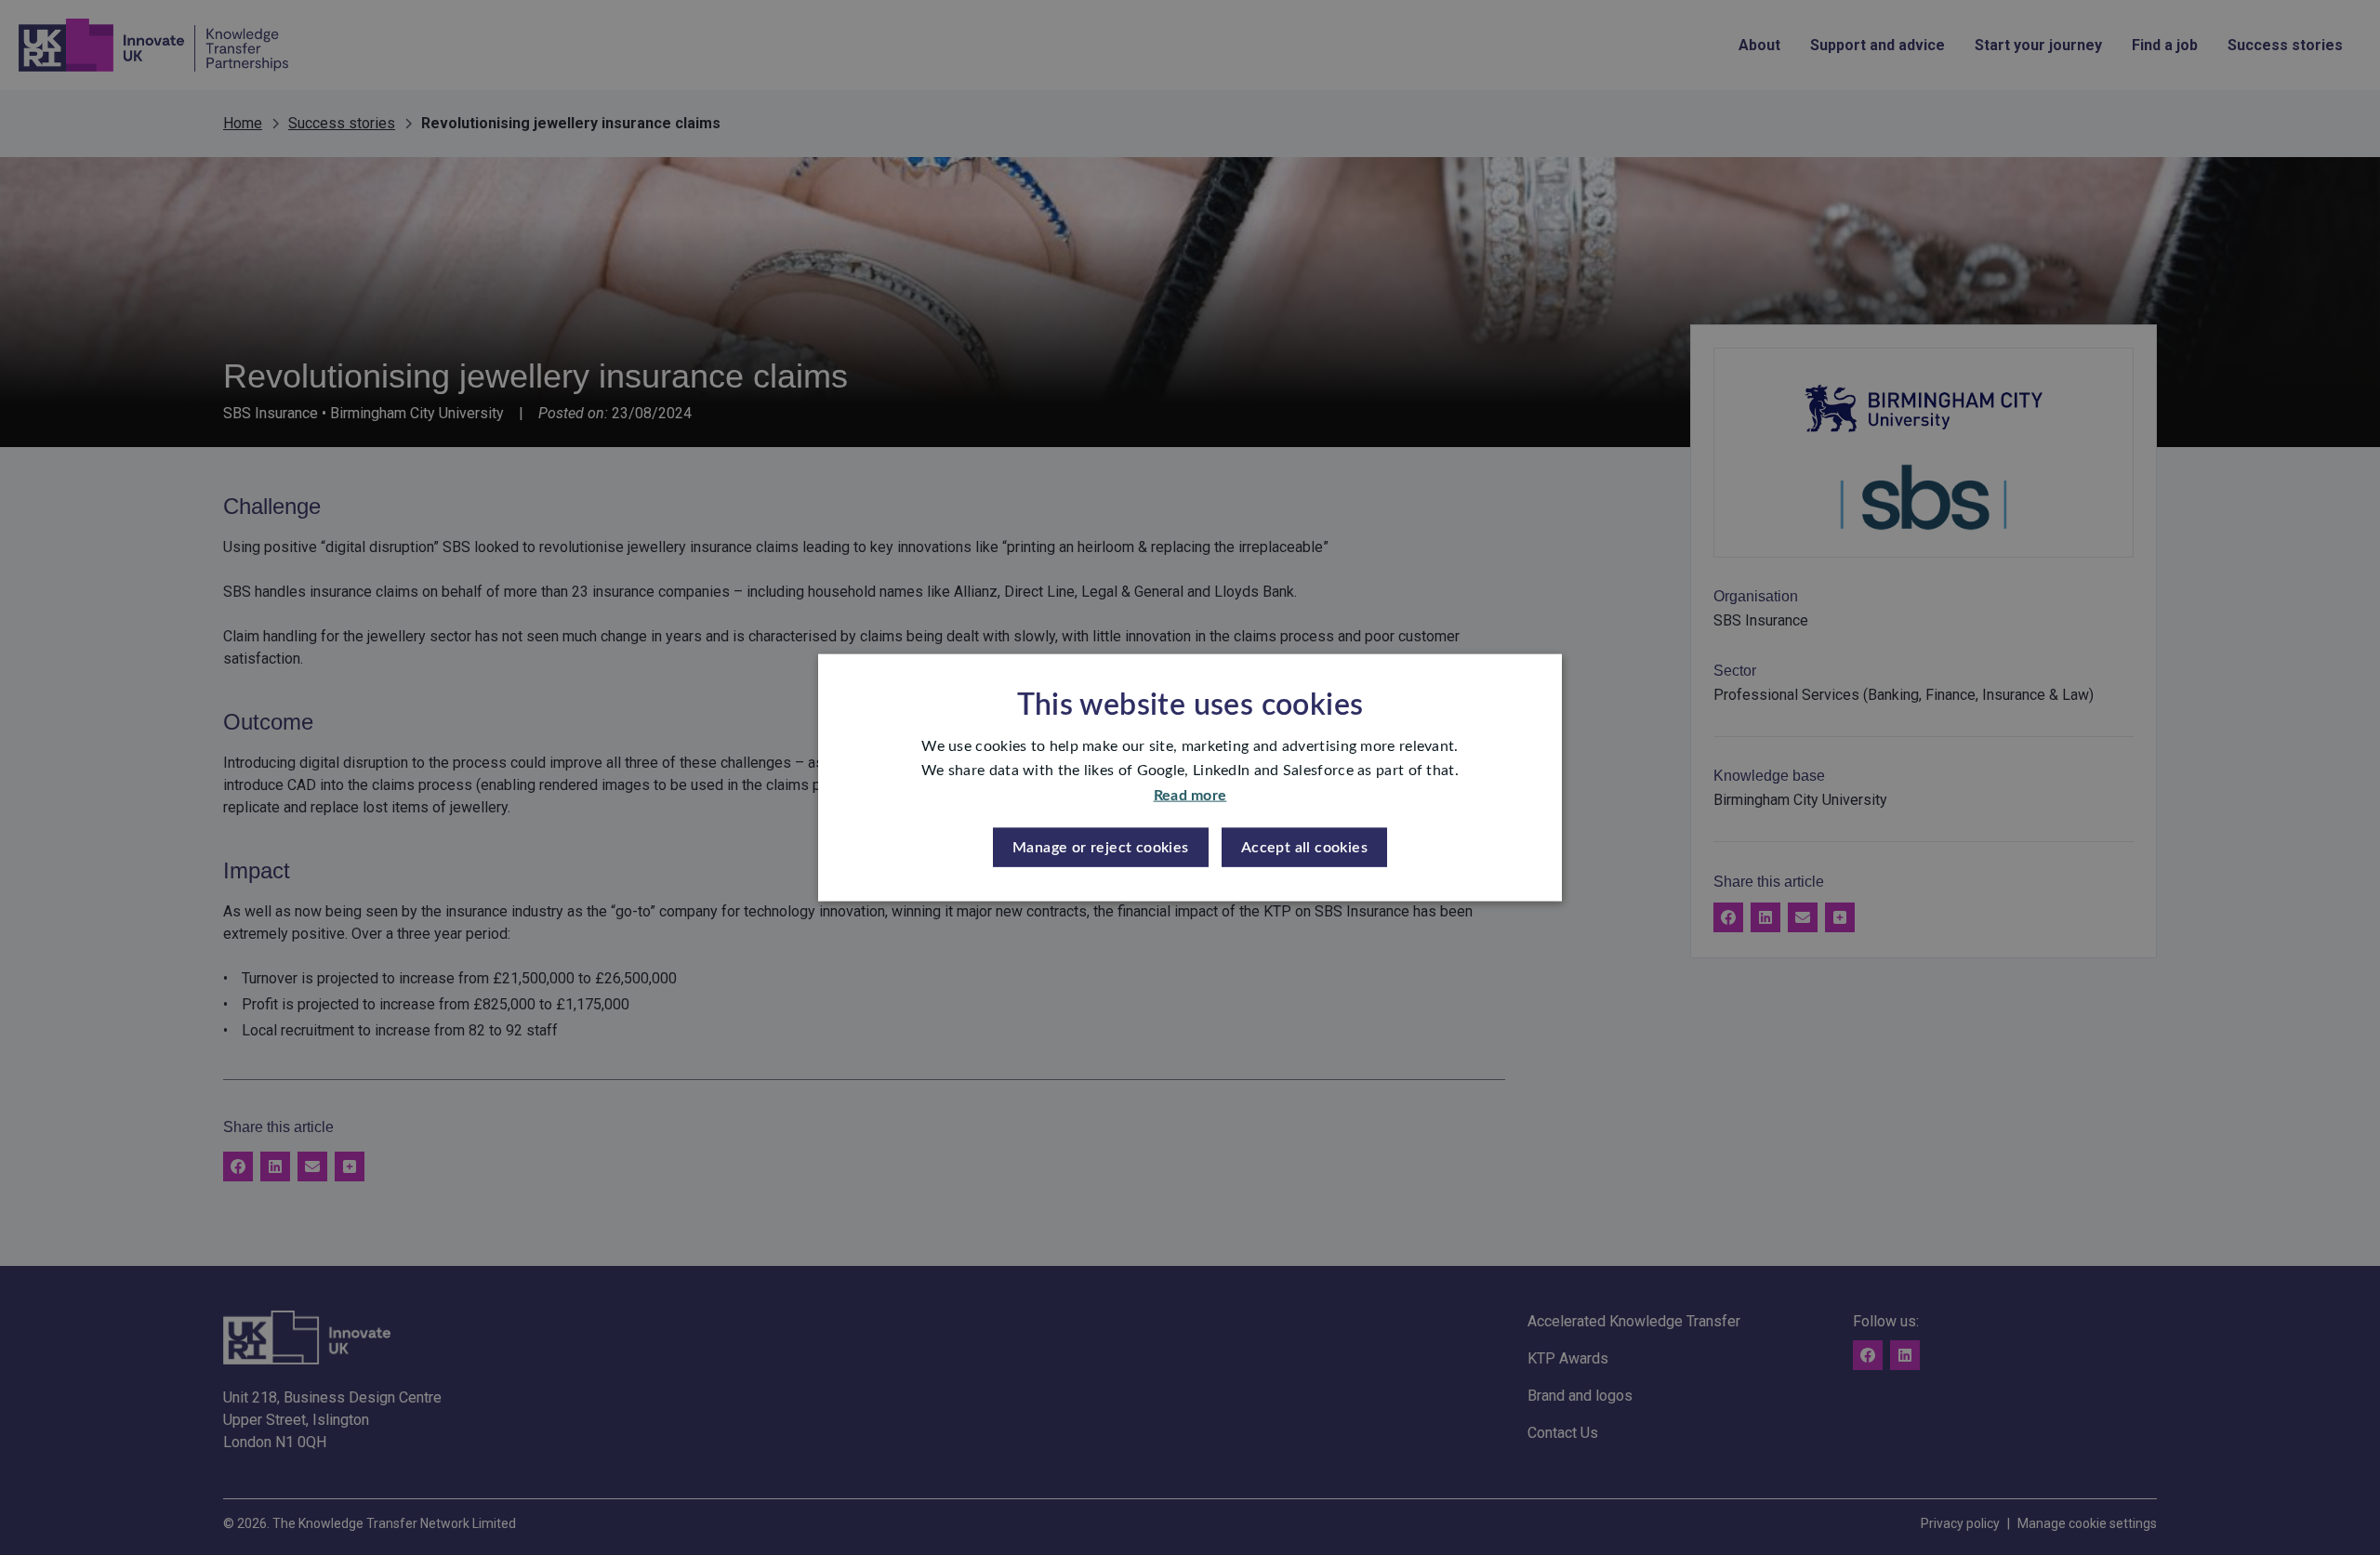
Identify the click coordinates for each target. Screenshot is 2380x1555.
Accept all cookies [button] (1304, 848)
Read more (1190, 795)
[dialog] (1190, 777)
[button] (1101, 848)
